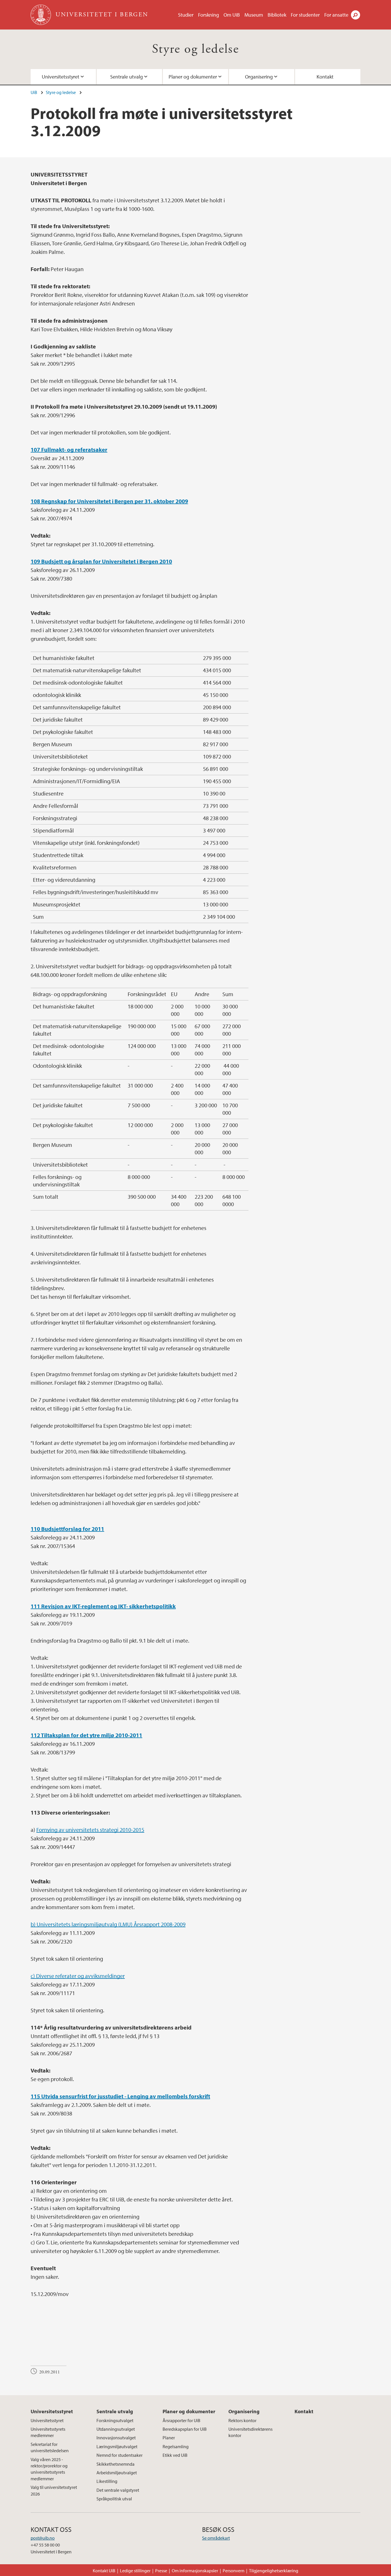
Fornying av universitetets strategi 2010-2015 (90, 1830)
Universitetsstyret (61, 77)
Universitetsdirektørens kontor (250, 2432)
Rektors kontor (242, 2420)
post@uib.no (43, 2538)
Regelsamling (176, 2446)
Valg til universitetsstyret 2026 (54, 2490)
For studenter (305, 15)
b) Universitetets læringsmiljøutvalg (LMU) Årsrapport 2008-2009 (108, 1924)
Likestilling (107, 2481)
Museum (254, 15)
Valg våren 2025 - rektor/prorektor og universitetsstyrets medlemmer (49, 2469)
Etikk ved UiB (175, 2455)
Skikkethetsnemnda (115, 2464)
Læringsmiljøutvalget (117, 2446)
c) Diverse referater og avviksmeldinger (78, 1976)
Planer (169, 2438)
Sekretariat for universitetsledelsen (50, 2447)
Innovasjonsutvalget (116, 2438)
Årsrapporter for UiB (181, 2420)
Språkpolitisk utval (114, 2499)
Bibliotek (277, 15)
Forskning (209, 15)
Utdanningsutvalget (116, 2429)
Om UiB (232, 15)
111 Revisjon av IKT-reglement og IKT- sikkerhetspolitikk (103, 1606)
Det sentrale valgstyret (118, 2490)
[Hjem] (41, 15)
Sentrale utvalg (127, 77)
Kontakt (325, 77)
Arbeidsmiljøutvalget (117, 2473)
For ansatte (336, 15)
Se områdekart (216, 2538)
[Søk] (356, 15)
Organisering (259, 77)
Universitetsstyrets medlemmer (48, 2432)
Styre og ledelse (195, 49)
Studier (186, 15)
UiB (34, 92)
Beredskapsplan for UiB (185, 2429)
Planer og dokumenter (193, 77)
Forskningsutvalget (115, 2420)
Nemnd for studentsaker (120, 2455)
